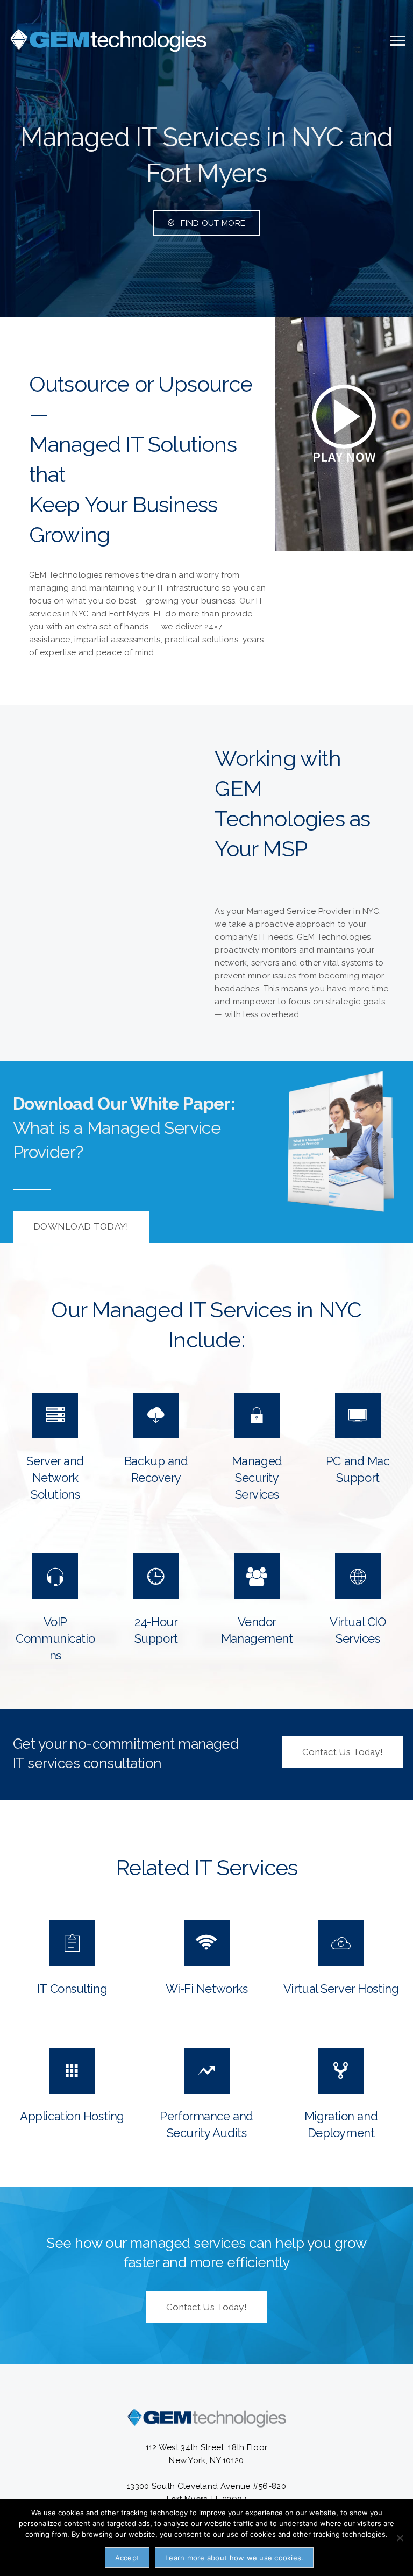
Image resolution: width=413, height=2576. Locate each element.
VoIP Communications (55, 1638)
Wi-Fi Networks (207, 1989)
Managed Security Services (257, 1478)
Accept (127, 2558)
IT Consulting (72, 1989)
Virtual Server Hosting (341, 1989)
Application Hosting (72, 2116)
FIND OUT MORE (213, 223)
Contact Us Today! (343, 1752)
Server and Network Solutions (55, 1478)
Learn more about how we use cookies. (234, 2558)
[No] (400, 2538)
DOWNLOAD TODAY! (81, 1226)
